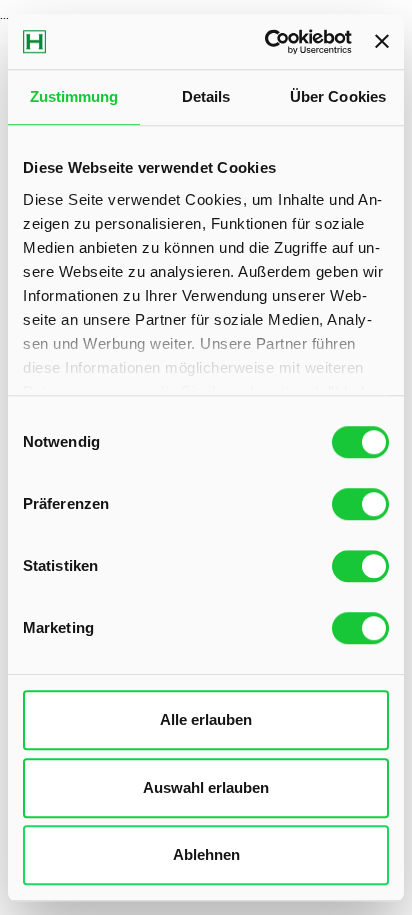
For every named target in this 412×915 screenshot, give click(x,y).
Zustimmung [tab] (74, 96)
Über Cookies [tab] (338, 96)
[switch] (360, 504)
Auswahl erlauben (206, 787)
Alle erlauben (206, 719)
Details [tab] (206, 96)
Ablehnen (206, 854)
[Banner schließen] (382, 42)
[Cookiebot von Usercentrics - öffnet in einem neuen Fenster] (267, 42)
